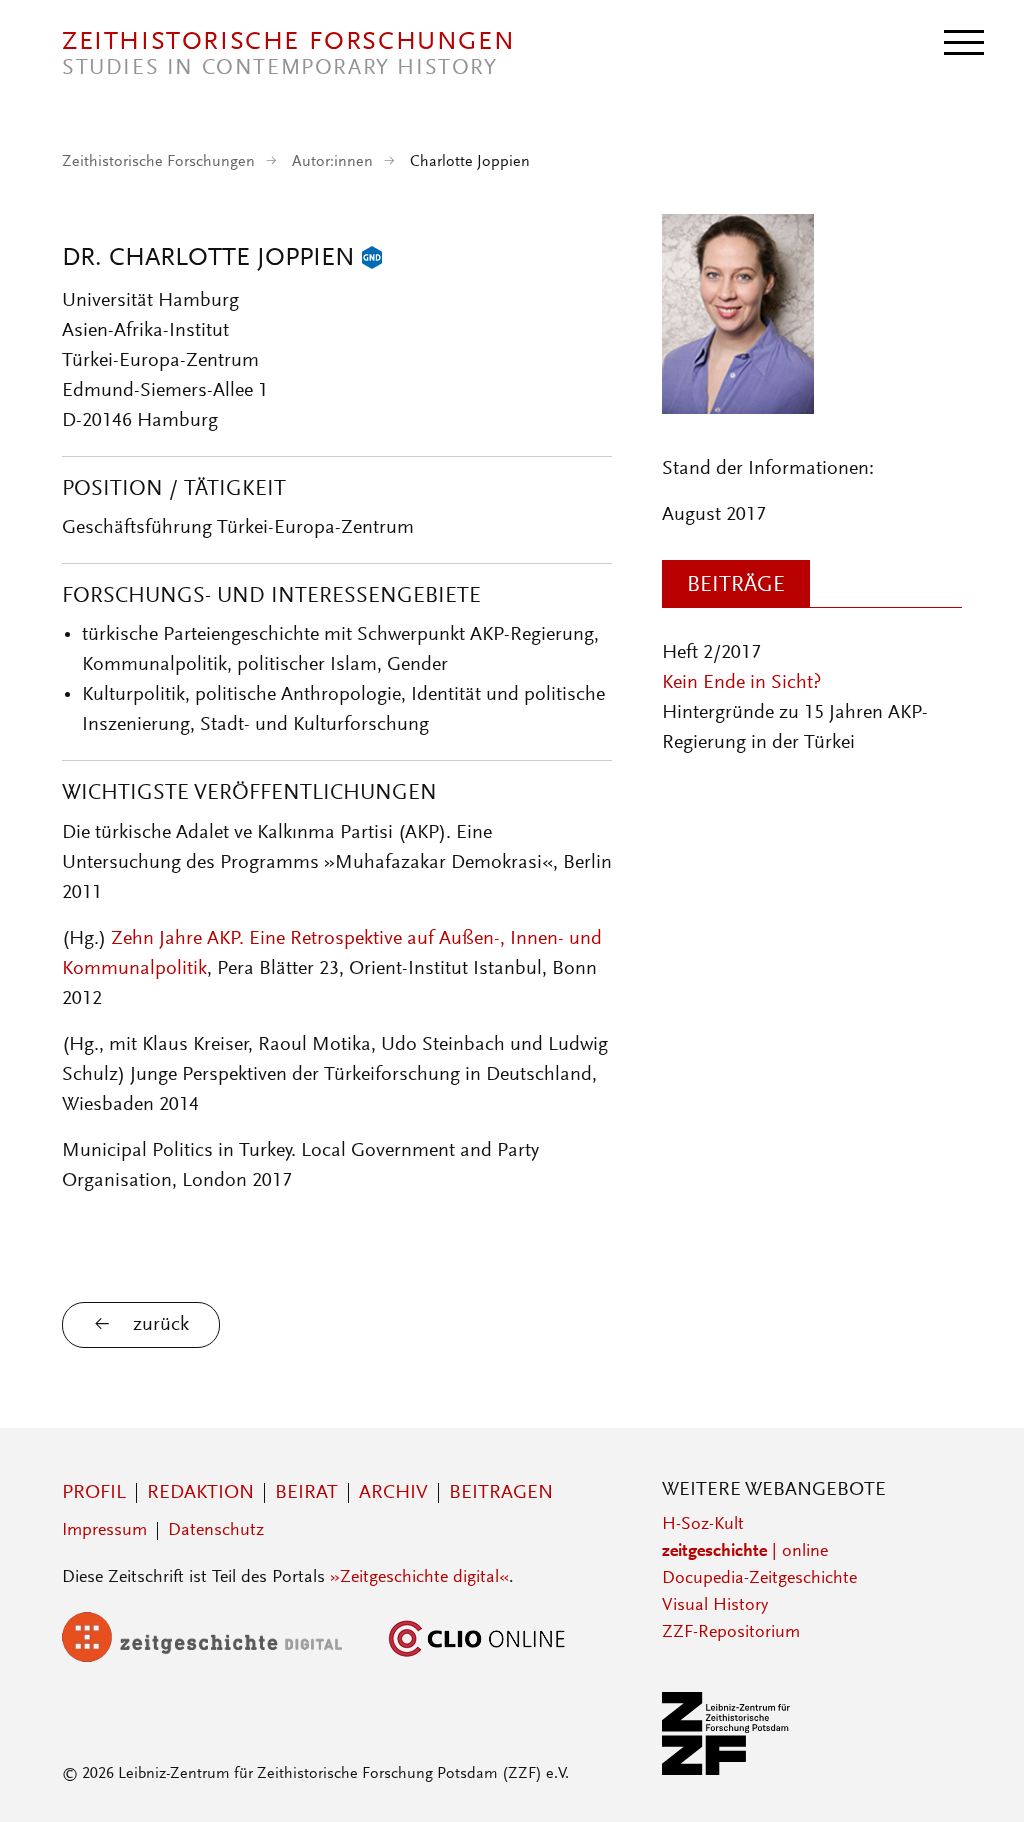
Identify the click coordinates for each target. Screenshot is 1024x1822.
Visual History (715, 1606)
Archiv (393, 1493)
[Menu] (964, 41)
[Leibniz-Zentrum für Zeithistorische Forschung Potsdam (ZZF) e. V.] (727, 1771)
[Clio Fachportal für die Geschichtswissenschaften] (477, 1658)
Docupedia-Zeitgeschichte (759, 1579)
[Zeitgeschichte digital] (217, 1658)
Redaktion (200, 1493)
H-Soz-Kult (703, 1525)
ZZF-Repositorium (731, 1633)
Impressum (104, 1531)
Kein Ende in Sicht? (741, 683)
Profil (94, 1493)
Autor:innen (332, 162)
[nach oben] (982, 1780)
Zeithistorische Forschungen (158, 162)
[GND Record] (372, 259)
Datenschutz (216, 1531)
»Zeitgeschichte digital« (419, 1578)
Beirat (306, 1493)
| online (745, 1552)
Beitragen (501, 1493)
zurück (161, 1325)
